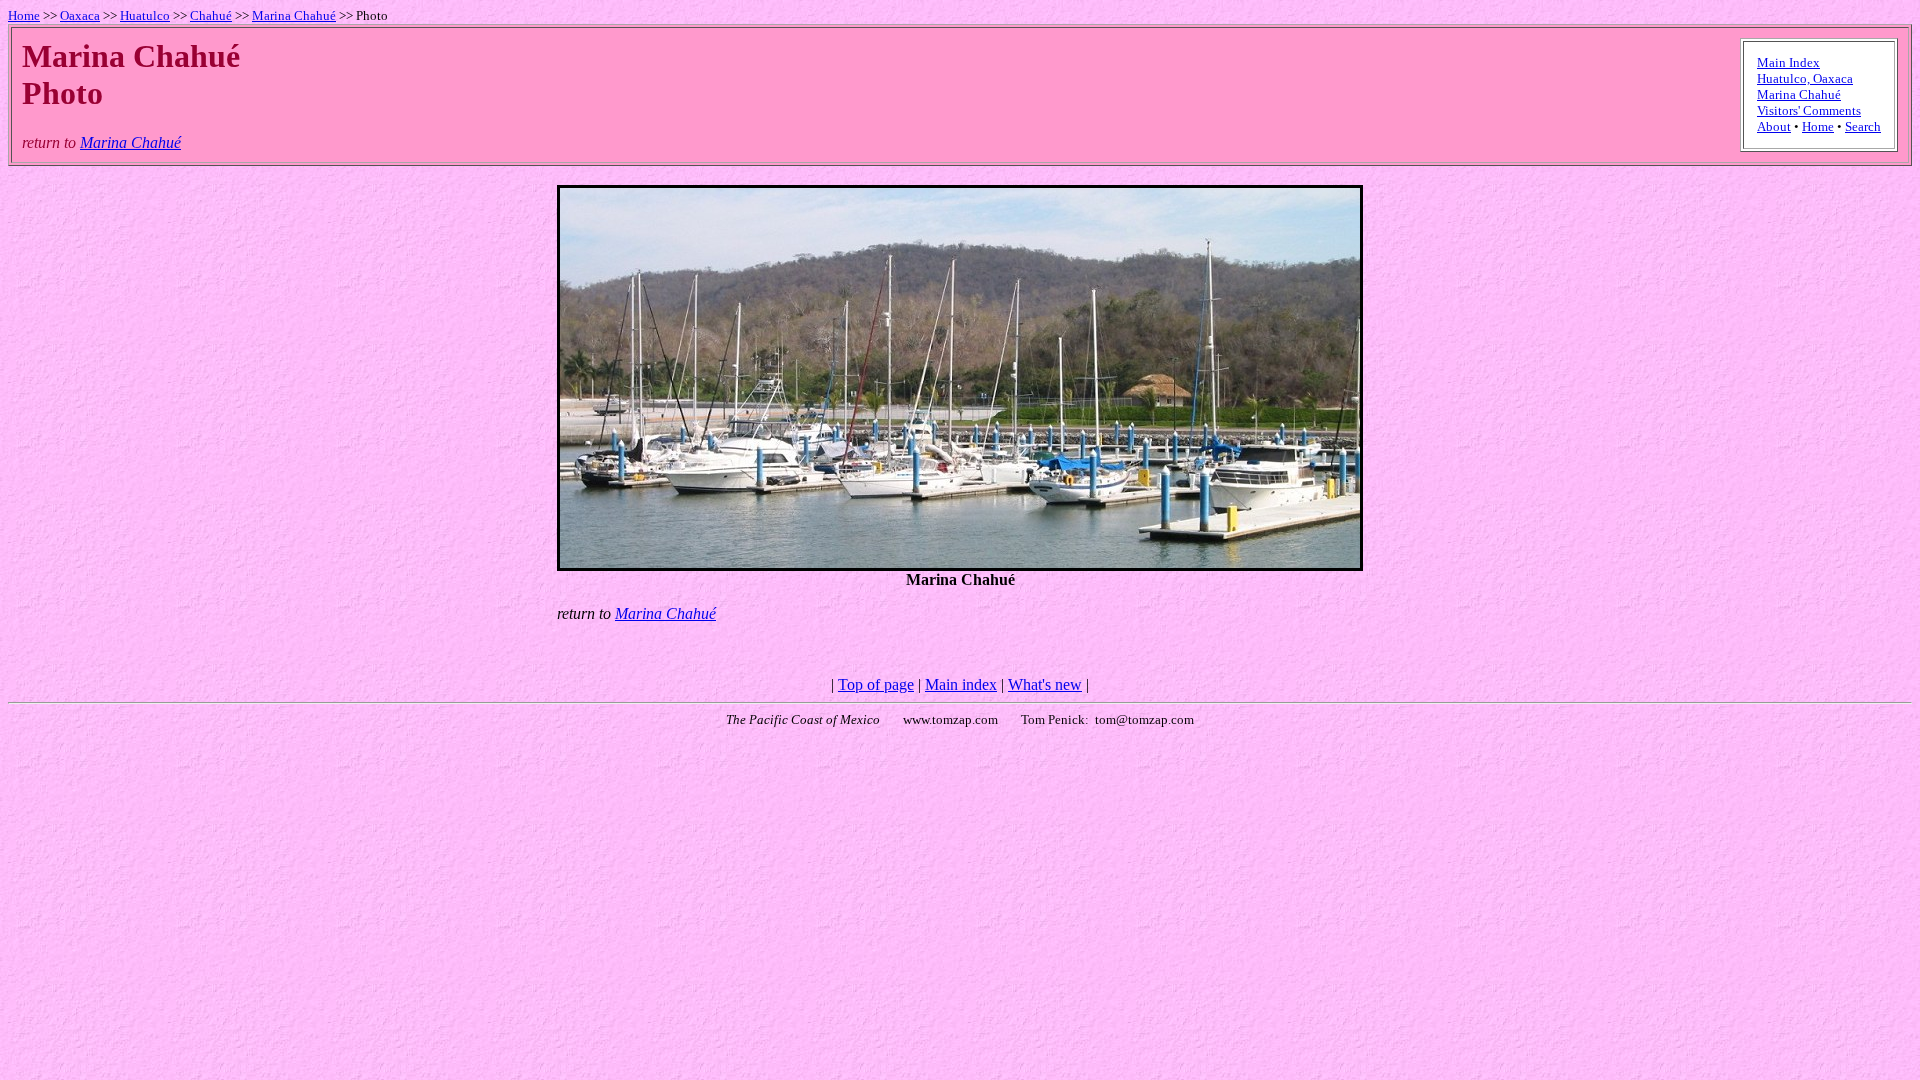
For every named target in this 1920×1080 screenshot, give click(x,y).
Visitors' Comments (1809, 110)
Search (1863, 126)
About (1774, 126)
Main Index (1788, 62)
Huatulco (145, 15)
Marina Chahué (294, 15)
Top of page (876, 684)
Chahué (211, 15)
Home (24, 15)
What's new (1045, 684)
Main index (961, 684)
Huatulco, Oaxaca (1805, 78)
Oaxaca (80, 15)
